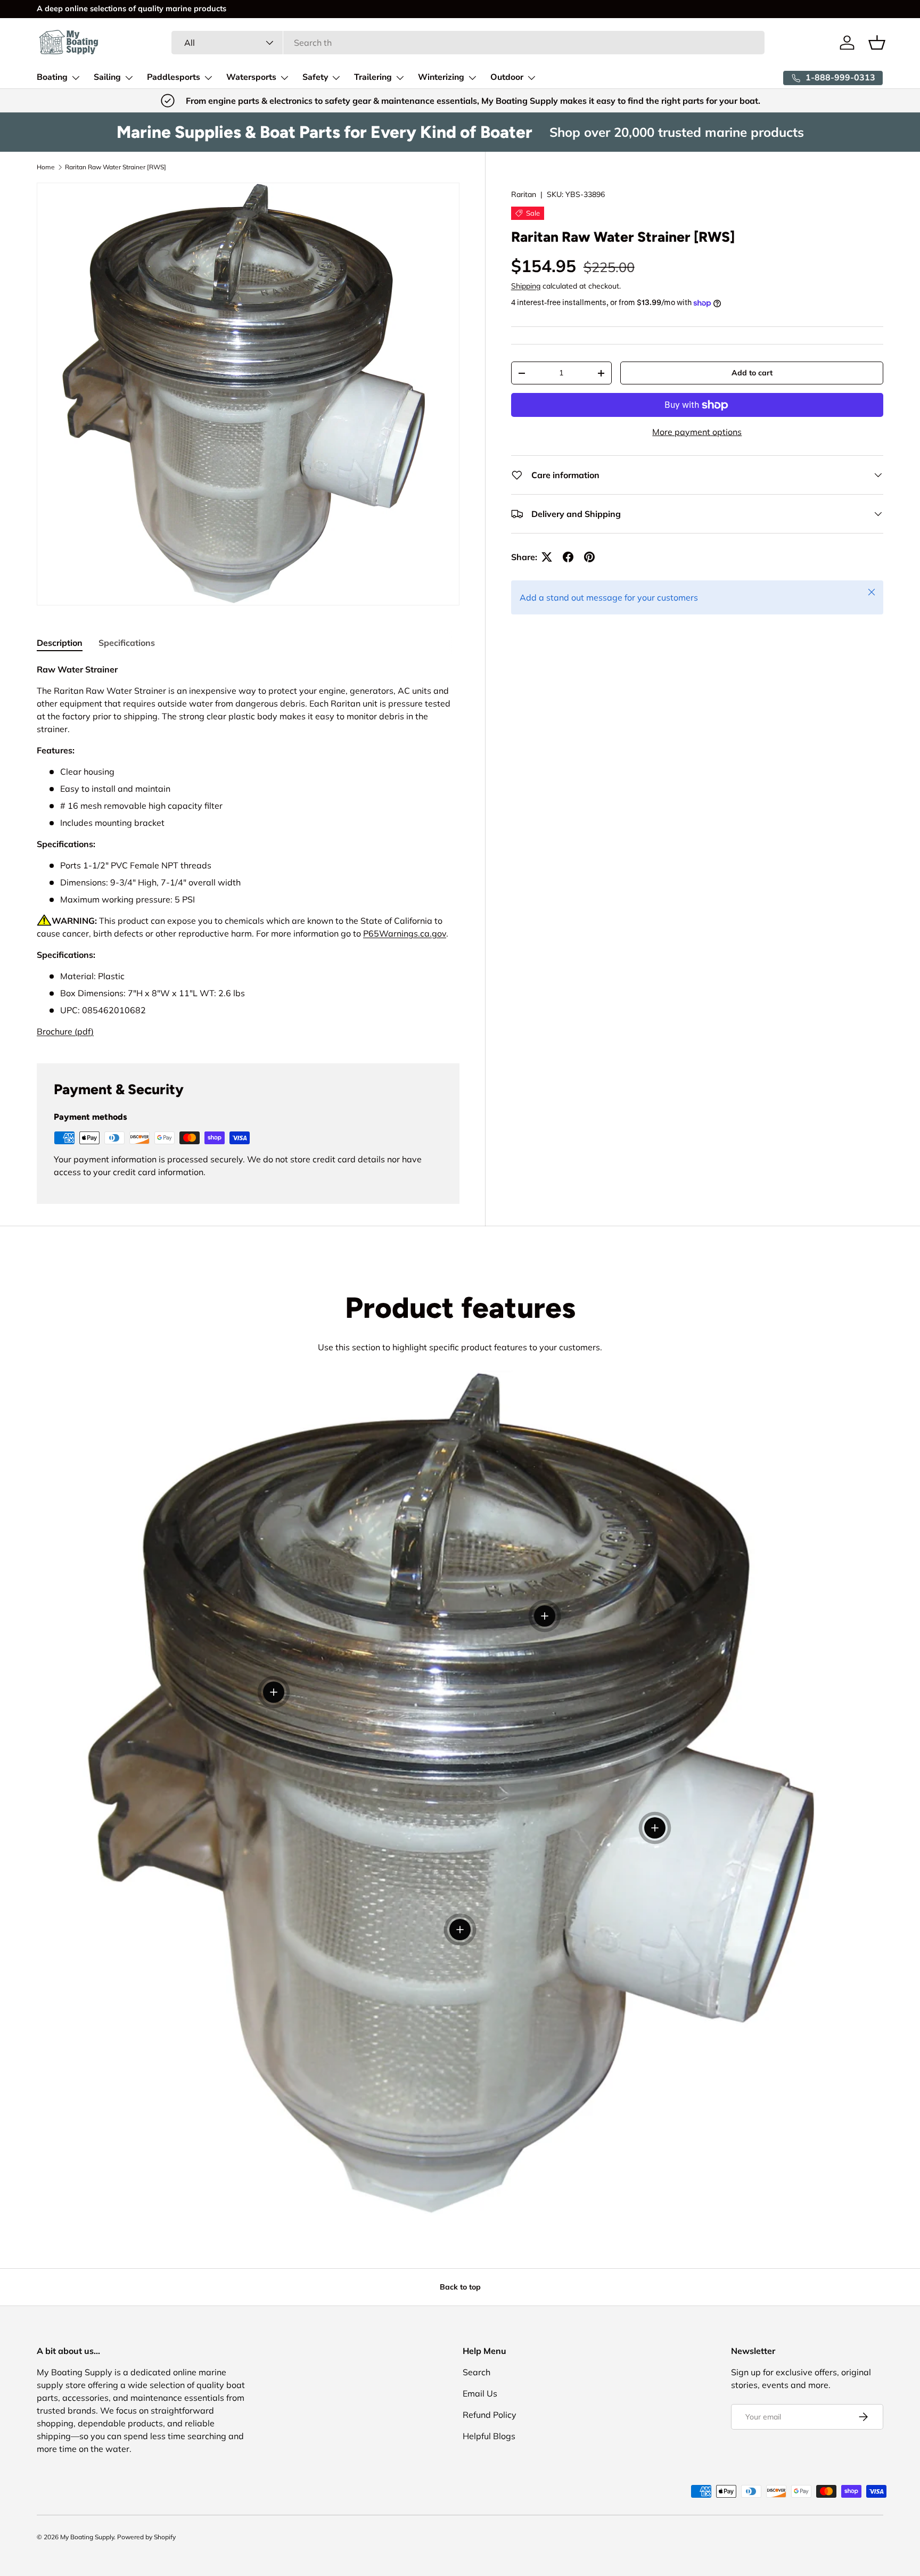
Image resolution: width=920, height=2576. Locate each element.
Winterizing (441, 77)
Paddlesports (174, 77)
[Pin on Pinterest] (589, 557)
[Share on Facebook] (568, 557)
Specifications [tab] (127, 643)
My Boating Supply (87, 2537)
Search (477, 2372)
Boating (52, 77)
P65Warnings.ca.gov (405, 933)
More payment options (697, 432)
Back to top (460, 2287)
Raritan (524, 194)
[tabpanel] (248, 850)
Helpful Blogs (489, 2436)
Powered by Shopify (146, 2537)
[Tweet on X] (547, 557)
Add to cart (752, 373)
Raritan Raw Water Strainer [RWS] (116, 167)
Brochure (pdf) (65, 1031)
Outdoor (507, 77)
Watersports (251, 77)
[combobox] (468, 43)
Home (46, 167)
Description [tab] (60, 643)
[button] (877, 43)
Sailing (107, 77)
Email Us (480, 2393)
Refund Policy (490, 2415)
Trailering (373, 77)
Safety (315, 77)
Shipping (526, 286)
